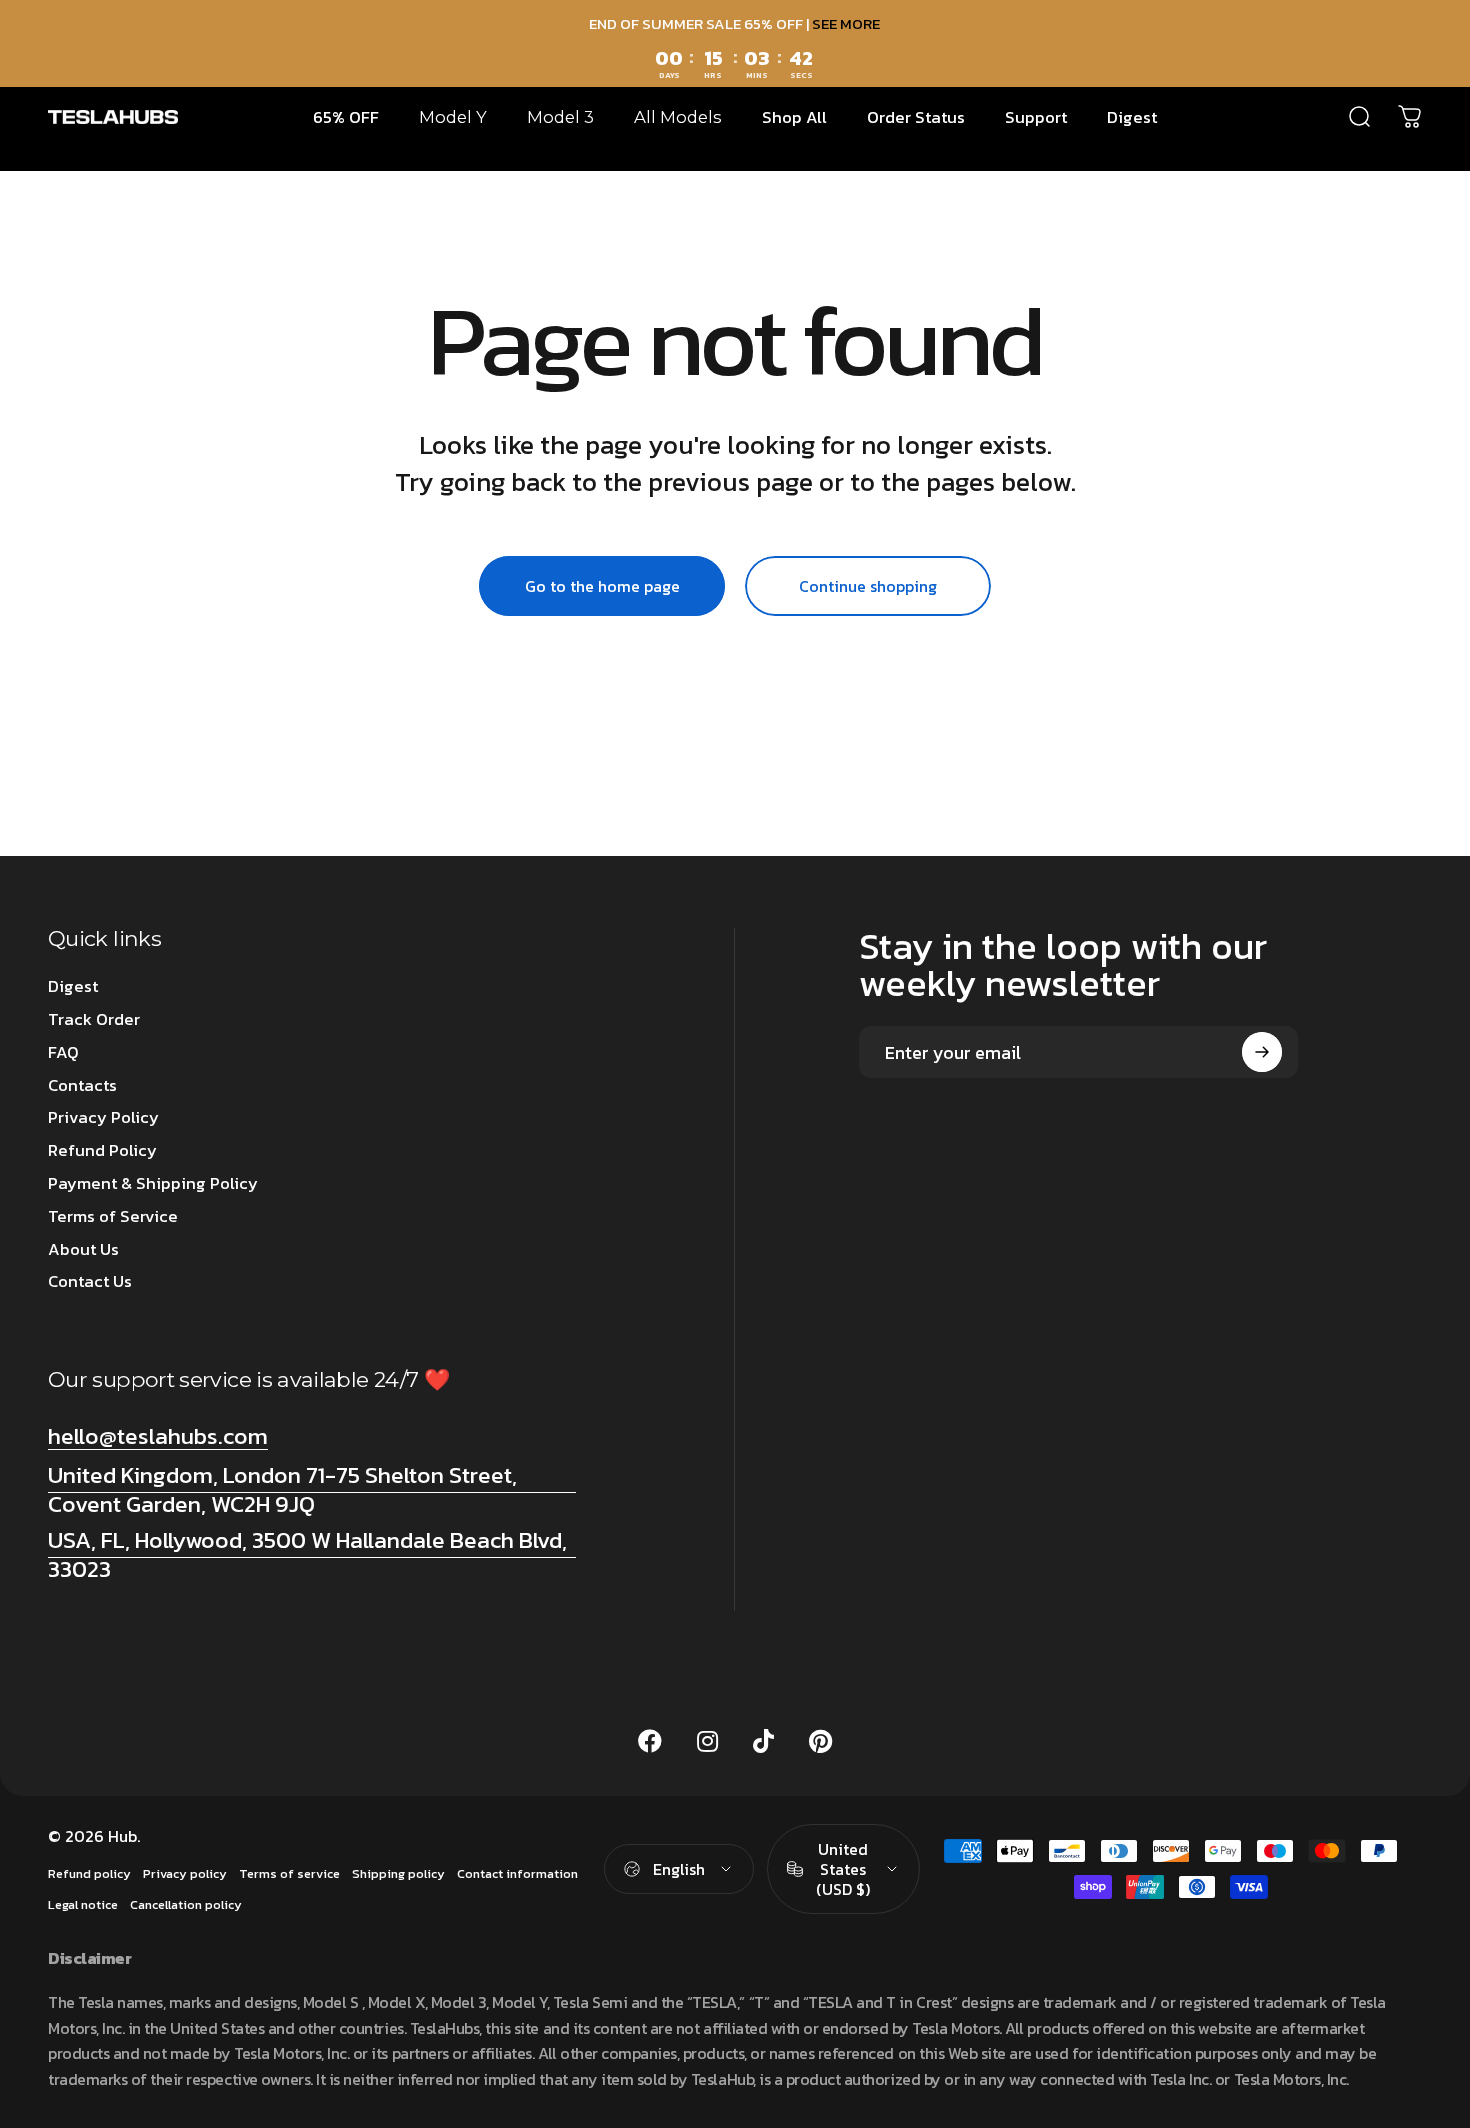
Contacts (82, 1086)
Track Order (94, 1020)
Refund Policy (102, 1151)
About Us (83, 1250)
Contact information (517, 1873)
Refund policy (89, 1873)
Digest (73, 987)
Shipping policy (398, 1873)
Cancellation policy (186, 1904)
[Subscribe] (1262, 1052)
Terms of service (289, 1873)
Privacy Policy (103, 1118)
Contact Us (90, 1282)
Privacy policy (185, 1873)
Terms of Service (113, 1217)
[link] (312, 1489)
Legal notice (83, 1904)
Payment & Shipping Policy (153, 1184)
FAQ (63, 1053)
